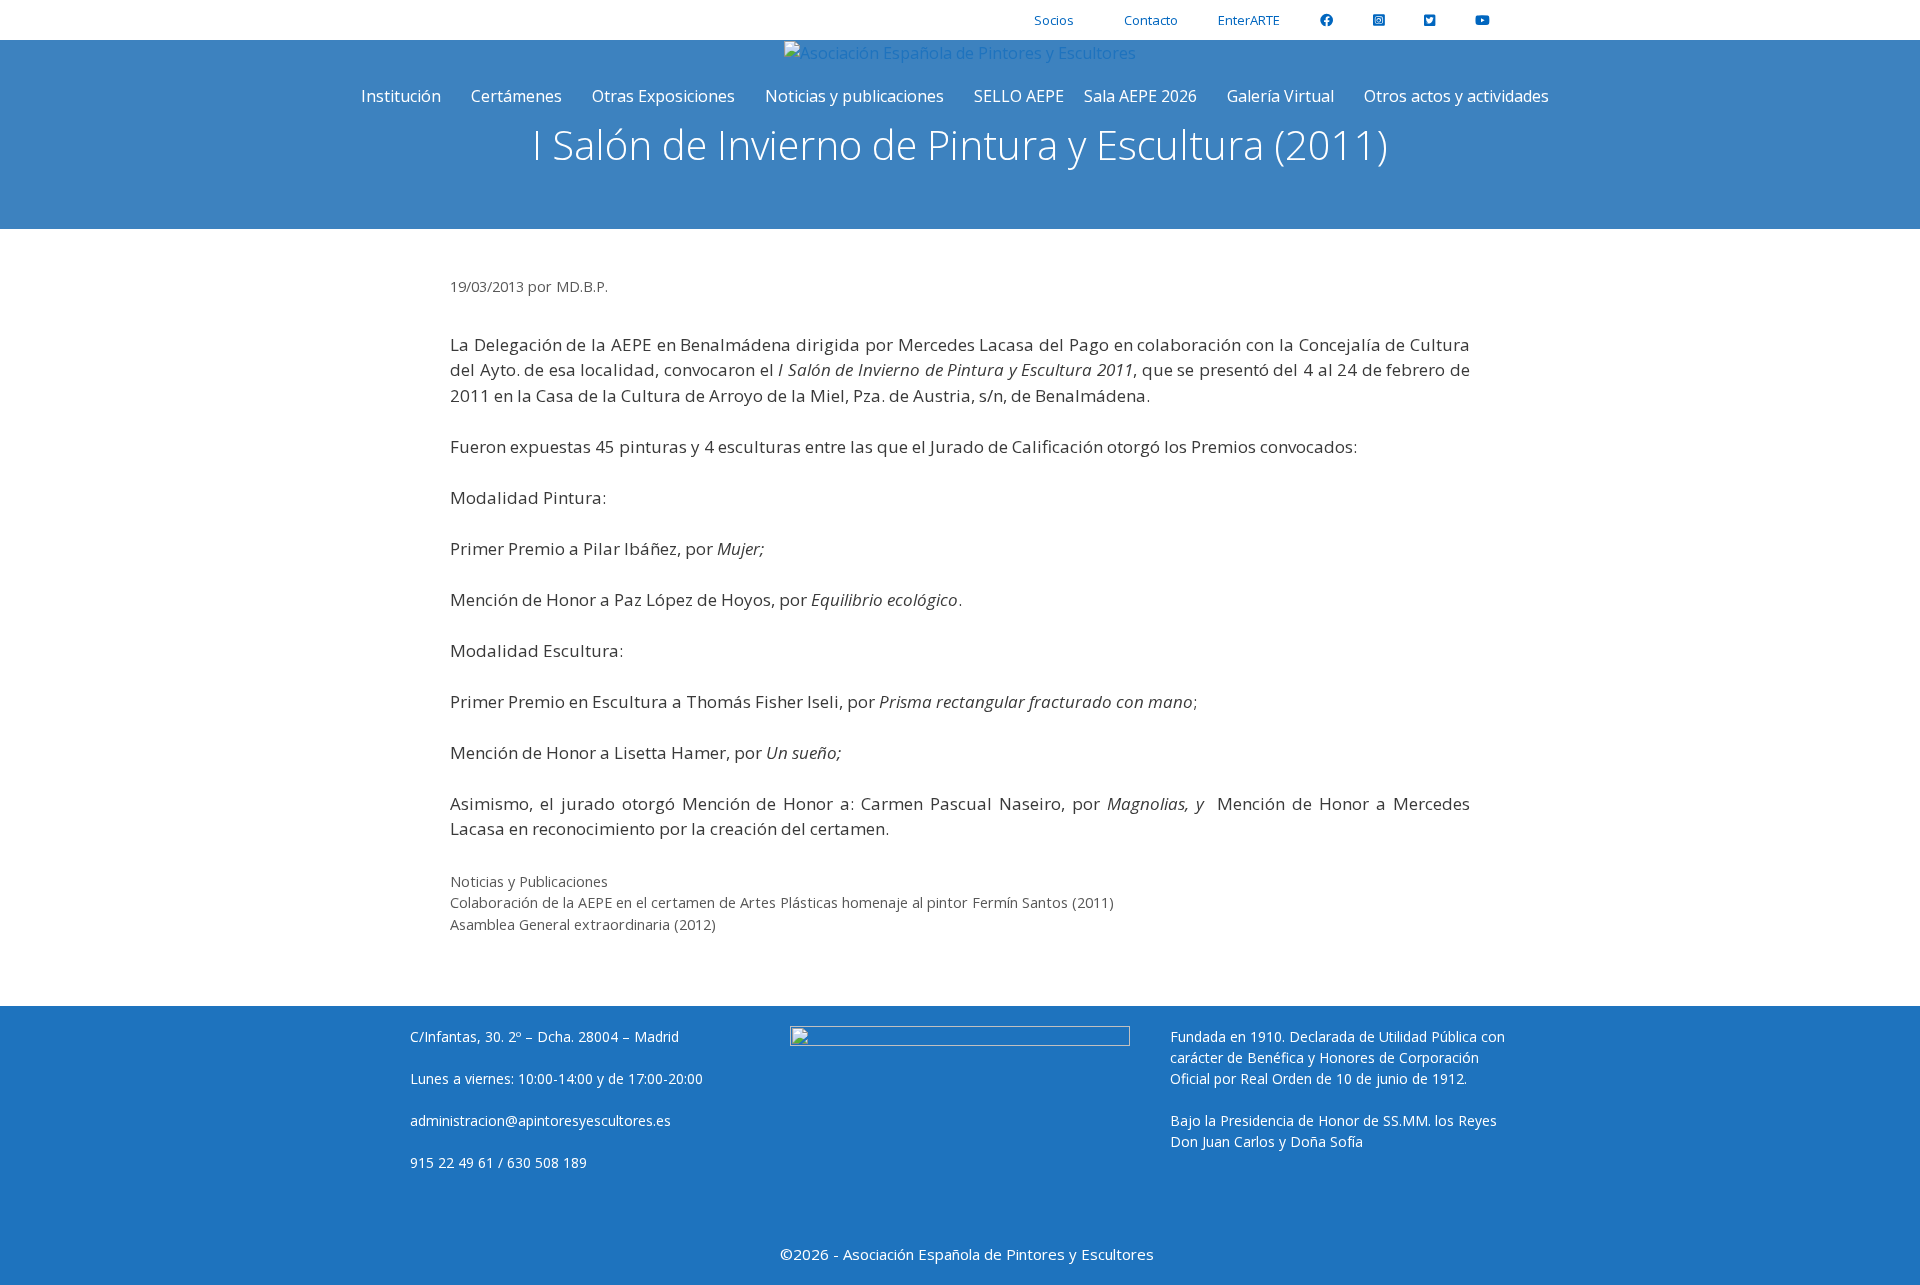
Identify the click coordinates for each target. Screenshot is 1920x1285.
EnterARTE (1249, 20)
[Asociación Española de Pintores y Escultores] (960, 53)
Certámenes (516, 96)
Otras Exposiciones (663, 96)
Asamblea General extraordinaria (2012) (583, 924)
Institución (401, 96)
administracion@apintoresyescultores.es (540, 1120)
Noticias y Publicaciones (529, 881)
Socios (1054, 20)
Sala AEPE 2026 (1140, 96)
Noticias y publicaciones (854, 96)
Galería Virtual (1280, 96)
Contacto (1151, 20)
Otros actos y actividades (1456, 96)
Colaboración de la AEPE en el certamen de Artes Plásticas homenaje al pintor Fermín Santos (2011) (782, 902)
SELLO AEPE (1019, 96)
